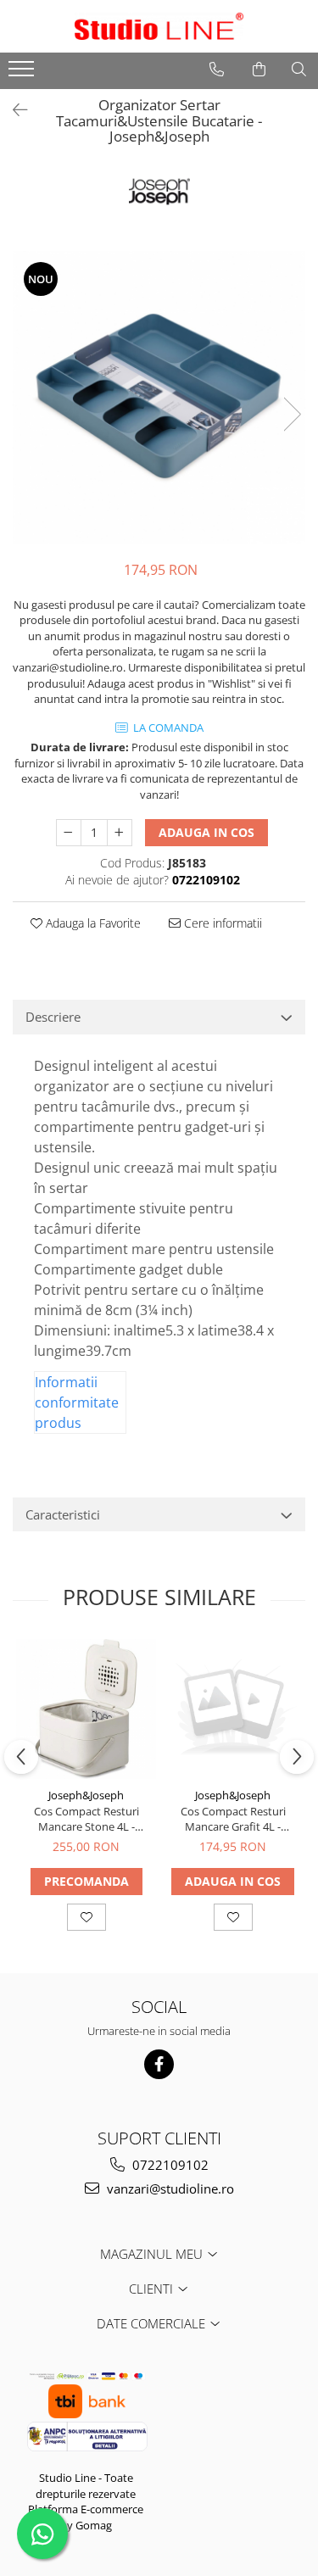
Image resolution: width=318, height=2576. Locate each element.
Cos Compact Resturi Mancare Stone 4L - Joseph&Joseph (86, 1819)
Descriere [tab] (53, 1017)
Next (292, 414)
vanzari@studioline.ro (169, 2188)
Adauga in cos (206, 832)
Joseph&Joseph (86, 1795)
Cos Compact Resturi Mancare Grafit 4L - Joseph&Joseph (233, 1819)
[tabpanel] (159, 397)
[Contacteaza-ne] (217, 70)
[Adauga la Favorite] (86, 1917)
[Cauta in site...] (299, 70)
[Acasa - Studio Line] (159, 26)
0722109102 (169, 2165)
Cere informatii (221, 923)
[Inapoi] (13, 110)
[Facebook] (159, 2064)
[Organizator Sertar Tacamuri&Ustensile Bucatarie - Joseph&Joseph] (159, 397)
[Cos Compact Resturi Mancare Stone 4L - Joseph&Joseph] (86, 1709)
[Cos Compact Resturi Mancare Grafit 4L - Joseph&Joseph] (233, 1709)
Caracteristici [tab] (63, 1514)
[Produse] (23, 74)
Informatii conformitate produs (77, 1402)
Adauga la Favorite (92, 923)
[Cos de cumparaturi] (259, 70)
